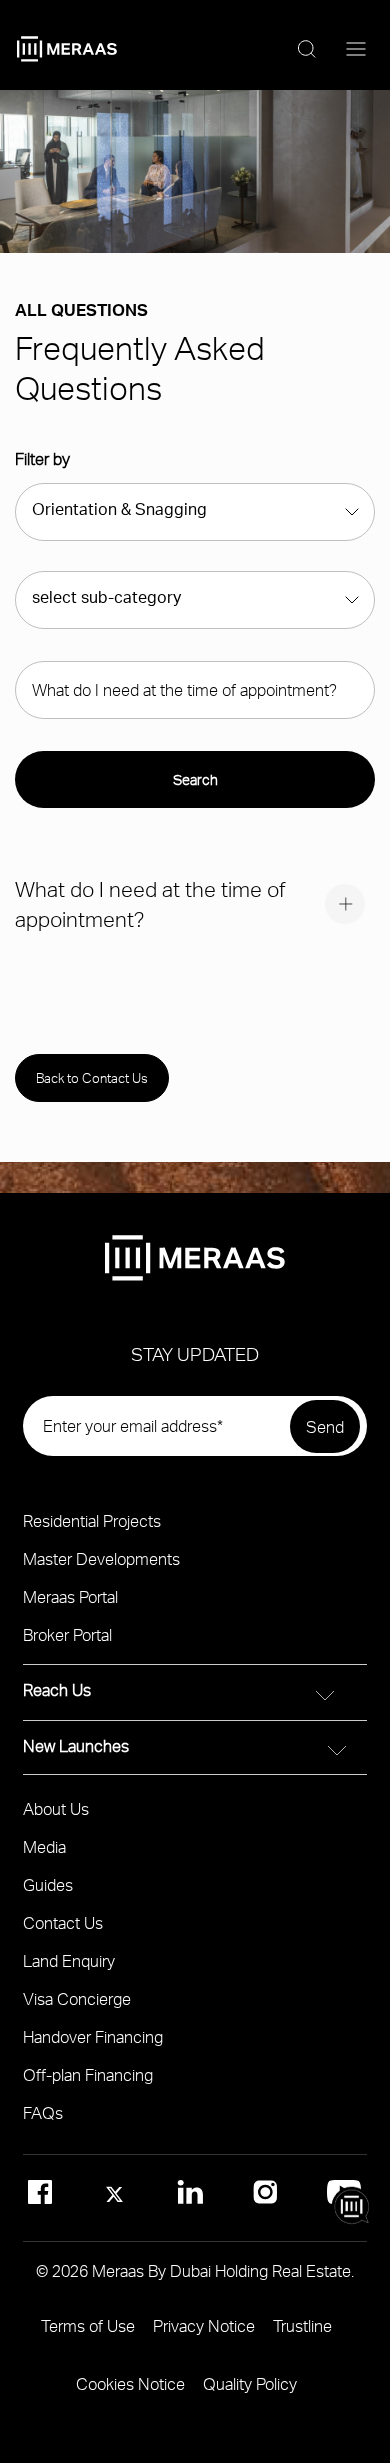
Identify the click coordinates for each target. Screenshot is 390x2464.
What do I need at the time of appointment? (150, 903)
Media (44, 1846)
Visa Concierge (77, 1998)
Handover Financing (93, 2036)
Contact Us (63, 1922)
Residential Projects (92, 1520)
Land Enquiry (69, 1960)
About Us (56, 1808)
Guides (48, 1884)
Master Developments (101, 1558)
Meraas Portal (70, 1596)
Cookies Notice (130, 2383)
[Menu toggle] (356, 50)
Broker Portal (67, 1634)
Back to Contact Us (92, 1078)
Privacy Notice (204, 2325)
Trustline (302, 2325)
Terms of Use (88, 2325)
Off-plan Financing (88, 2074)
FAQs (43, 2112)
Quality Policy (250, 2383)
